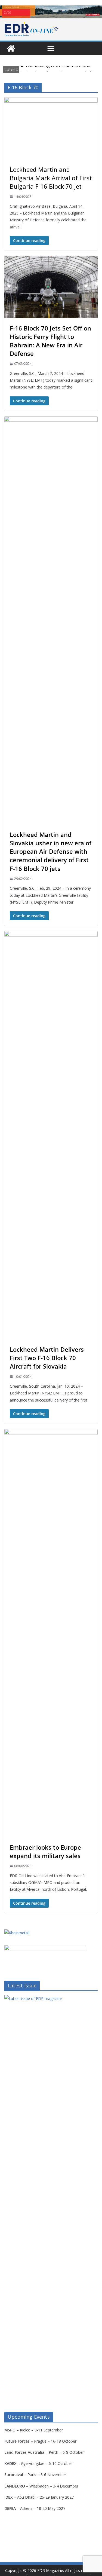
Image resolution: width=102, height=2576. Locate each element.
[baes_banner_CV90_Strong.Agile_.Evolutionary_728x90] (51, 12)
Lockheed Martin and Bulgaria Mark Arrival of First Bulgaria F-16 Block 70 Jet (51, 178)
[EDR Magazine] (11, 48)
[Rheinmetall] (17, 1933)
